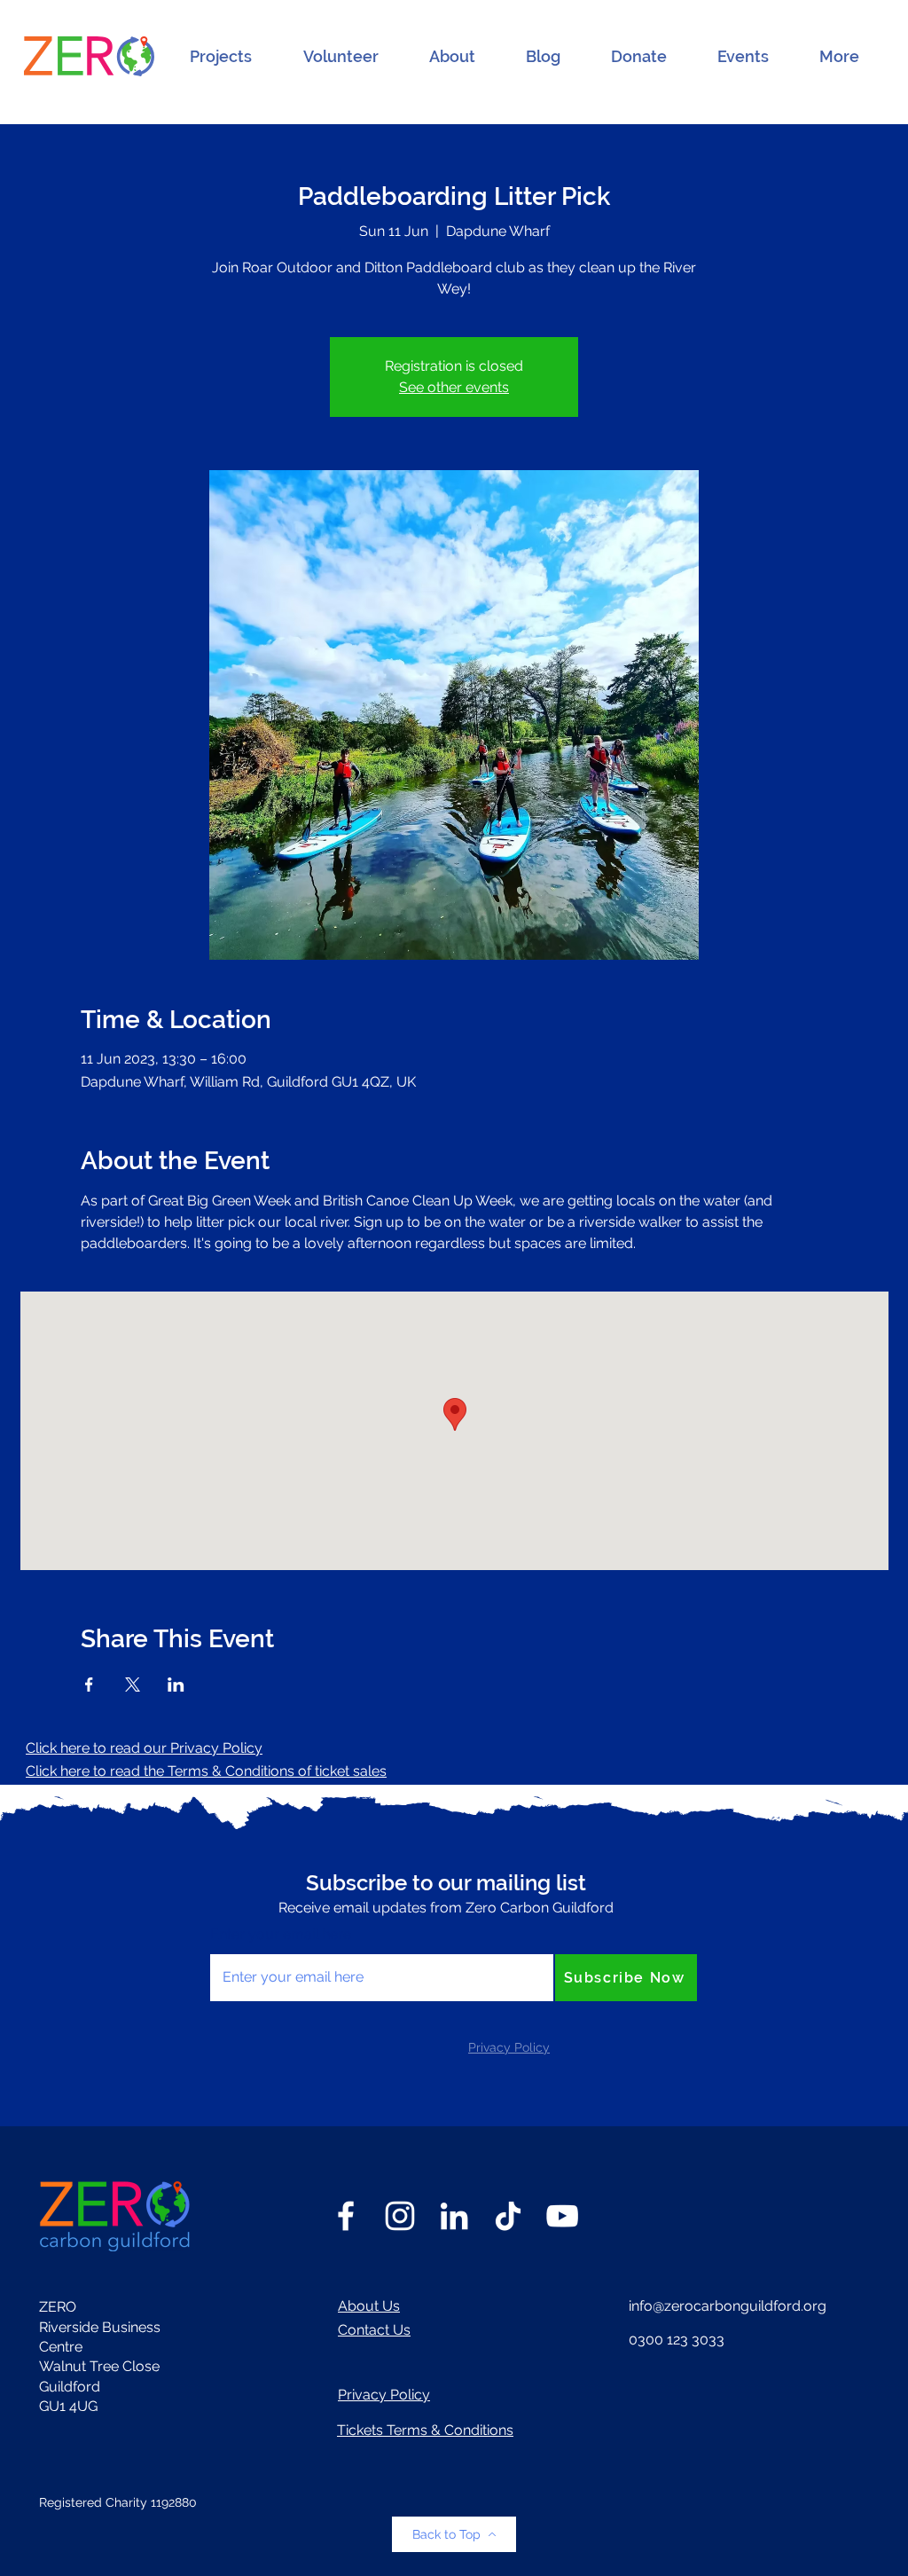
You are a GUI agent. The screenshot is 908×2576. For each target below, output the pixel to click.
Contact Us (374, 2330)
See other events (454, 387)
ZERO (58, 2307)
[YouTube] (562, 2216)
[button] (221, 57)
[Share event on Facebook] (89, 1685)
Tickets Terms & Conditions (425, 2430)
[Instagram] (400, 2216)
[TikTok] (508, 2216)
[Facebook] (346, 2216)
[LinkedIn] (454, 2216)
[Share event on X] (133, 1685)
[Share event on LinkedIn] (176, 1685)
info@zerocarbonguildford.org (728, 2306)
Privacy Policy (384, 2395)
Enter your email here (281, 1935)
